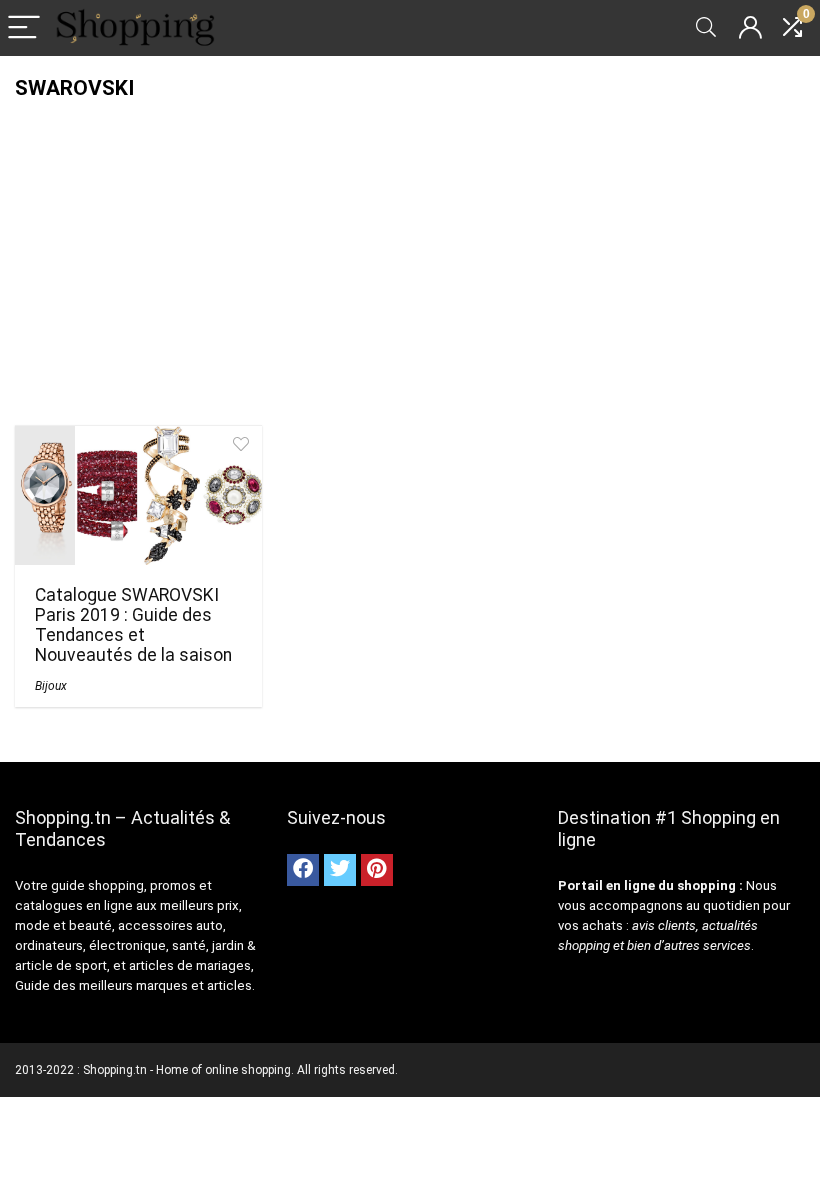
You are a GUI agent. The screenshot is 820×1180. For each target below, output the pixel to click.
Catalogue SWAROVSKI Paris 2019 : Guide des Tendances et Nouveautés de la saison (133, 625)
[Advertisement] (410, 250)
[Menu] (24, 28)
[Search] (706, 28)
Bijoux (51, 686)
